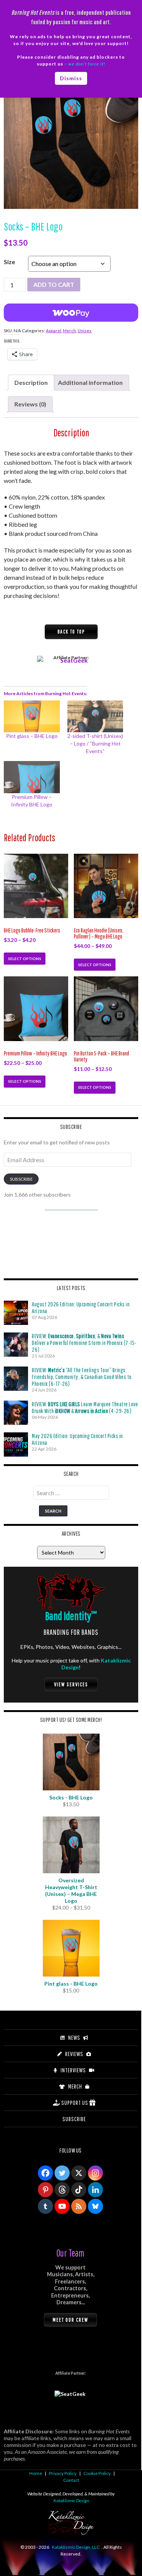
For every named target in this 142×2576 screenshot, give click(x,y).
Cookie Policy (97, 2473)
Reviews (74, 2054)
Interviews (73, 2070)
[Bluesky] (95, 2206)
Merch (69, 331)
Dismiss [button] (71, 78)
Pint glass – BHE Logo (32, 736)
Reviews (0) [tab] (30, 404)
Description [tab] (31, 382)
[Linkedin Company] (95, 2190)
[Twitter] (62, 2173)
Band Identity (71, 1616)
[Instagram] (95, 2173)
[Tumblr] (45, 2206)
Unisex (85, 331)
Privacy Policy (63, 2473)
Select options (25, 959)
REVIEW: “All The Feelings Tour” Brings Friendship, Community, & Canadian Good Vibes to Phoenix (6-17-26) (82, 1377)
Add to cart (54, 284)
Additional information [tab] (90, 382)
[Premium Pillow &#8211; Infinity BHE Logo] (32, 777)
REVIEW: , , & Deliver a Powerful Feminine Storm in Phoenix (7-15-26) (84, 1343)
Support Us (75, 2103)
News (74, 2037)
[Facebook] (45, 2173)
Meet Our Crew (70, 2320)
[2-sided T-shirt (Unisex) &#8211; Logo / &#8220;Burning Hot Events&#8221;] (95, 716)
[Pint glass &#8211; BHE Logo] (32, 716)
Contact (71, 2480)
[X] (79, 2173)
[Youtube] (62, 2206)
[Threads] (62, 2190)
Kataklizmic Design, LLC (76, 2547)
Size (9, 262)
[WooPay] (71, 313)
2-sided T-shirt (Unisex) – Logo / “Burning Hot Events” (95, 743)
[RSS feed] (79, 2206)
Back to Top (71, 632)
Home (36, 2473)
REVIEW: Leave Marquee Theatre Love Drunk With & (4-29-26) (85, 1407)
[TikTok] (79, 2190)
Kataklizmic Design (71, 2501)
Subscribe (21, 1179)
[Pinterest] (45, 2190)
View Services (71, 1684)
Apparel (54, 331)
